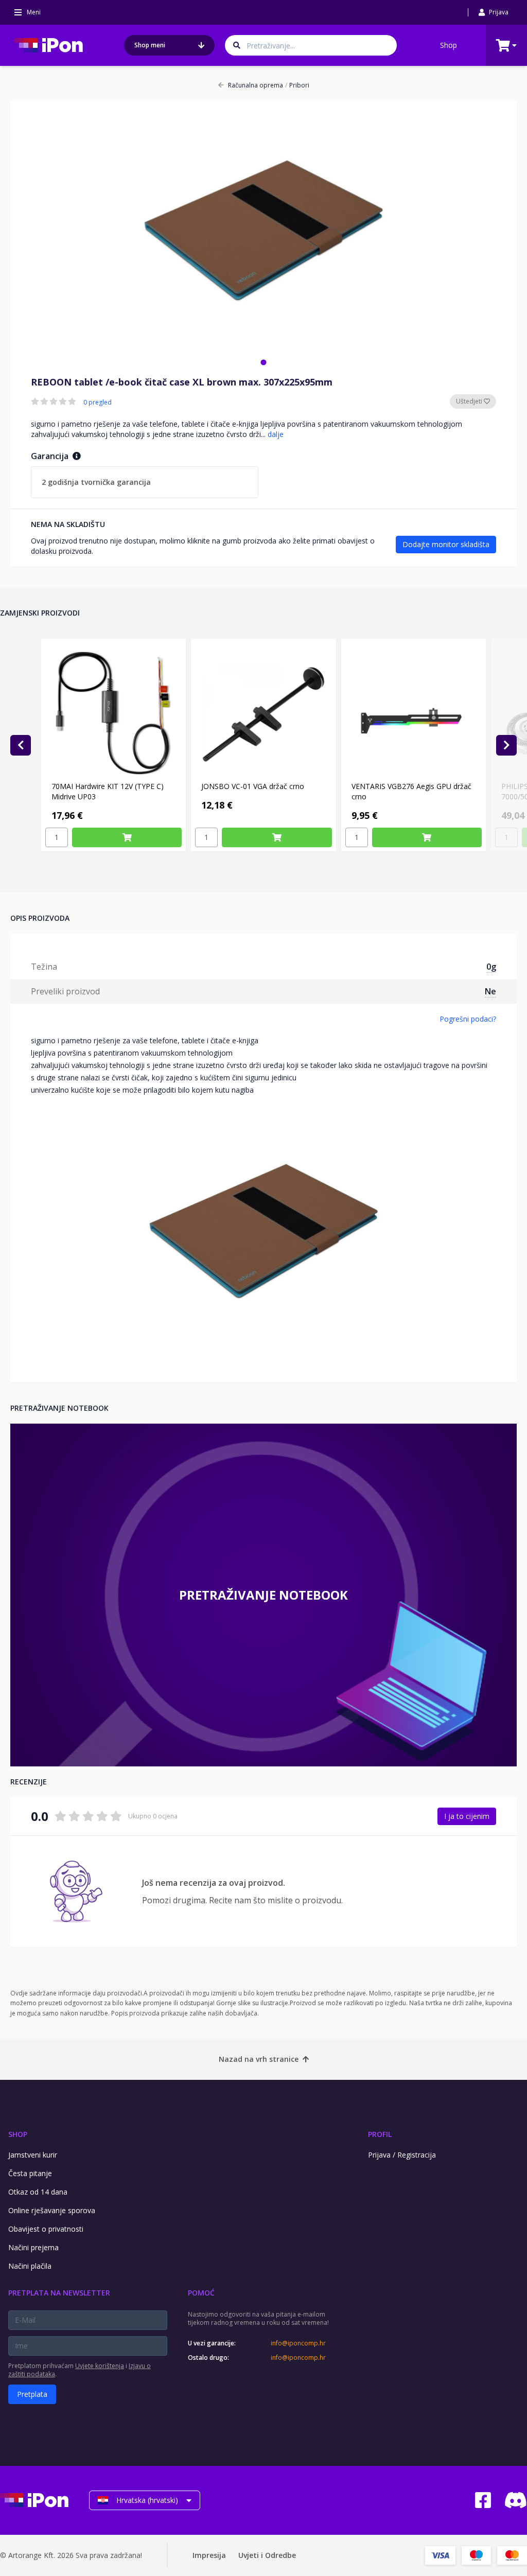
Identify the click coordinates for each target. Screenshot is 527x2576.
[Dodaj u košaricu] (127, 837)
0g (491, 967)
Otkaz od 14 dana (38, 2192)
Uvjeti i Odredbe (267, 2555)
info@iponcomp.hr (298, 2343)
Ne (490, 991)
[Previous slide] (21, 745)
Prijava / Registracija (402, 2155)
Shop (449, 45)
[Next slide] (506, 745)
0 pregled (98, 402)
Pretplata (32, 2394)
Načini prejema (33, 2247)
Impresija (209, 2555)
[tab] (263, 362)
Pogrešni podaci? (468, 1019)
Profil (380, 2134)
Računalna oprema (256, 85)
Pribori (297, 85)
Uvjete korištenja (100, 2366)
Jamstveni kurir (33, 2155)
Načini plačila (30, 2266)
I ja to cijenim (467, 1816)
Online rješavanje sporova (52, 2210)
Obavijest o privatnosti (46, 2229)
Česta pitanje (30, 2173)
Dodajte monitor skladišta (446, 544)
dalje (276, 434)
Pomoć (201, 2293)
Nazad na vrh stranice (259, 2059)
